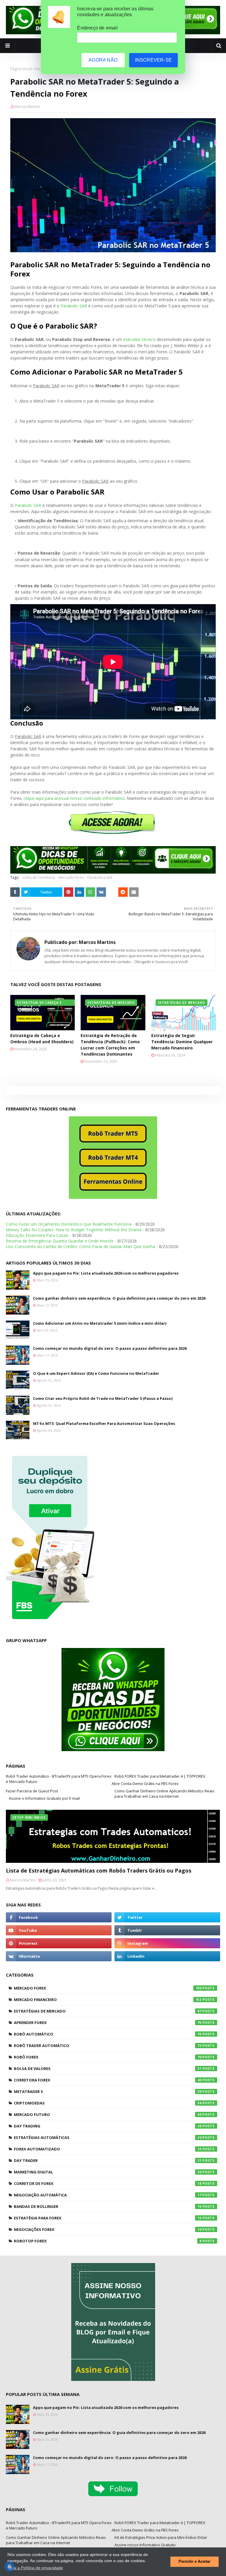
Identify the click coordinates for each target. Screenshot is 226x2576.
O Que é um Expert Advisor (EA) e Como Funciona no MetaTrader (96, 1373)
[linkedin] (167, 1956)
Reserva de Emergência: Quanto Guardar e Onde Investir (60, 1241)
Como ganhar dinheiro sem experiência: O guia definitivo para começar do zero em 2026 (119, 1298)
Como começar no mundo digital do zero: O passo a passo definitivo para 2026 (110, 1348)
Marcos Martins (27, 107)
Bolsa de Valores (108, 2069)
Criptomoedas (108, 2103)
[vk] (59, 1956)
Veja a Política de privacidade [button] (36, 2568)
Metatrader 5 (108, 2092)
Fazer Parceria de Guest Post (32, 1791)
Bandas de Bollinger (108, 2206)
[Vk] (101, 892)
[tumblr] (167, 1930)
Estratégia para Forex (108, 2218)
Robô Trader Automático (108, 2046)
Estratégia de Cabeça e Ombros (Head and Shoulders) (42, 1039)
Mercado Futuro (108, 2114)
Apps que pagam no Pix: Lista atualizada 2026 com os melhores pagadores (106, 1273)
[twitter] (167, 1917)
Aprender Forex (108, 2023)
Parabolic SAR (74, 306)
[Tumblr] (15, 892)
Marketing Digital (108, 2172)
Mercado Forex (71, 877)
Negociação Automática (108, 2195)
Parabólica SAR (100, 877)
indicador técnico (139, 339)
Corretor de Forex (108, 2183)
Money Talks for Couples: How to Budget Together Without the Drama (74, 1230)
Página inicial (21, 69)
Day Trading (108, 2126)
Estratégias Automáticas (108, 2137)
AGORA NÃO (103, 60)
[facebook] (59, 1917)
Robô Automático (108, 2034)
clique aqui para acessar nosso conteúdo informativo (74, 798)
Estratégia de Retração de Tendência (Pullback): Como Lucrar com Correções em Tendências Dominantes (110, 1045)
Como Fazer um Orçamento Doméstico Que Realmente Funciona (69, 1224)
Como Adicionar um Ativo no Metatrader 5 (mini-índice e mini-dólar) (100, 1323)
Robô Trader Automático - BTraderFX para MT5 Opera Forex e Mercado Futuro (59, 1779)
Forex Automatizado (108, 2149)
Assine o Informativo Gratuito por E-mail (44, 1798)
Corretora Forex (108, 2080)
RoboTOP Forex (108, 2241)
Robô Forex (108, 2057)
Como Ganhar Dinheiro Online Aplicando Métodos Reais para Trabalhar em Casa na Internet (164, 1794)
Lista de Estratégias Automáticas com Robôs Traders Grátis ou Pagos (99, 1870)
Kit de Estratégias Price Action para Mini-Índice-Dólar (161, 2537)
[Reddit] (123, 892)
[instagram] (167, 1943)
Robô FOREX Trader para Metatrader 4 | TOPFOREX (160, 1776)
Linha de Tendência (39, 877)
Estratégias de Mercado (108, 2011)
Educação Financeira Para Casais (37, 1235)
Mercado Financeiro (108, 2000)
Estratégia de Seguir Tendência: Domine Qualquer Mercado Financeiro (182, 1042)
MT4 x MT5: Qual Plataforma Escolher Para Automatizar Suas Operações (104, 1423)
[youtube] (59, 1930)
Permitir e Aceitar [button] (195, 2562)
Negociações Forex (108, 2229)
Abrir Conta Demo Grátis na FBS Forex (145, 1784)
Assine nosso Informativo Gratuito (145, 2545)
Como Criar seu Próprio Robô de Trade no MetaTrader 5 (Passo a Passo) (103, 1398)
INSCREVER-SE (153, 60)
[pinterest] (59, 1943)
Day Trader (108, 2160)
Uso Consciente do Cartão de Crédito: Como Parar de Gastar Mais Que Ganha (80, 1246)
